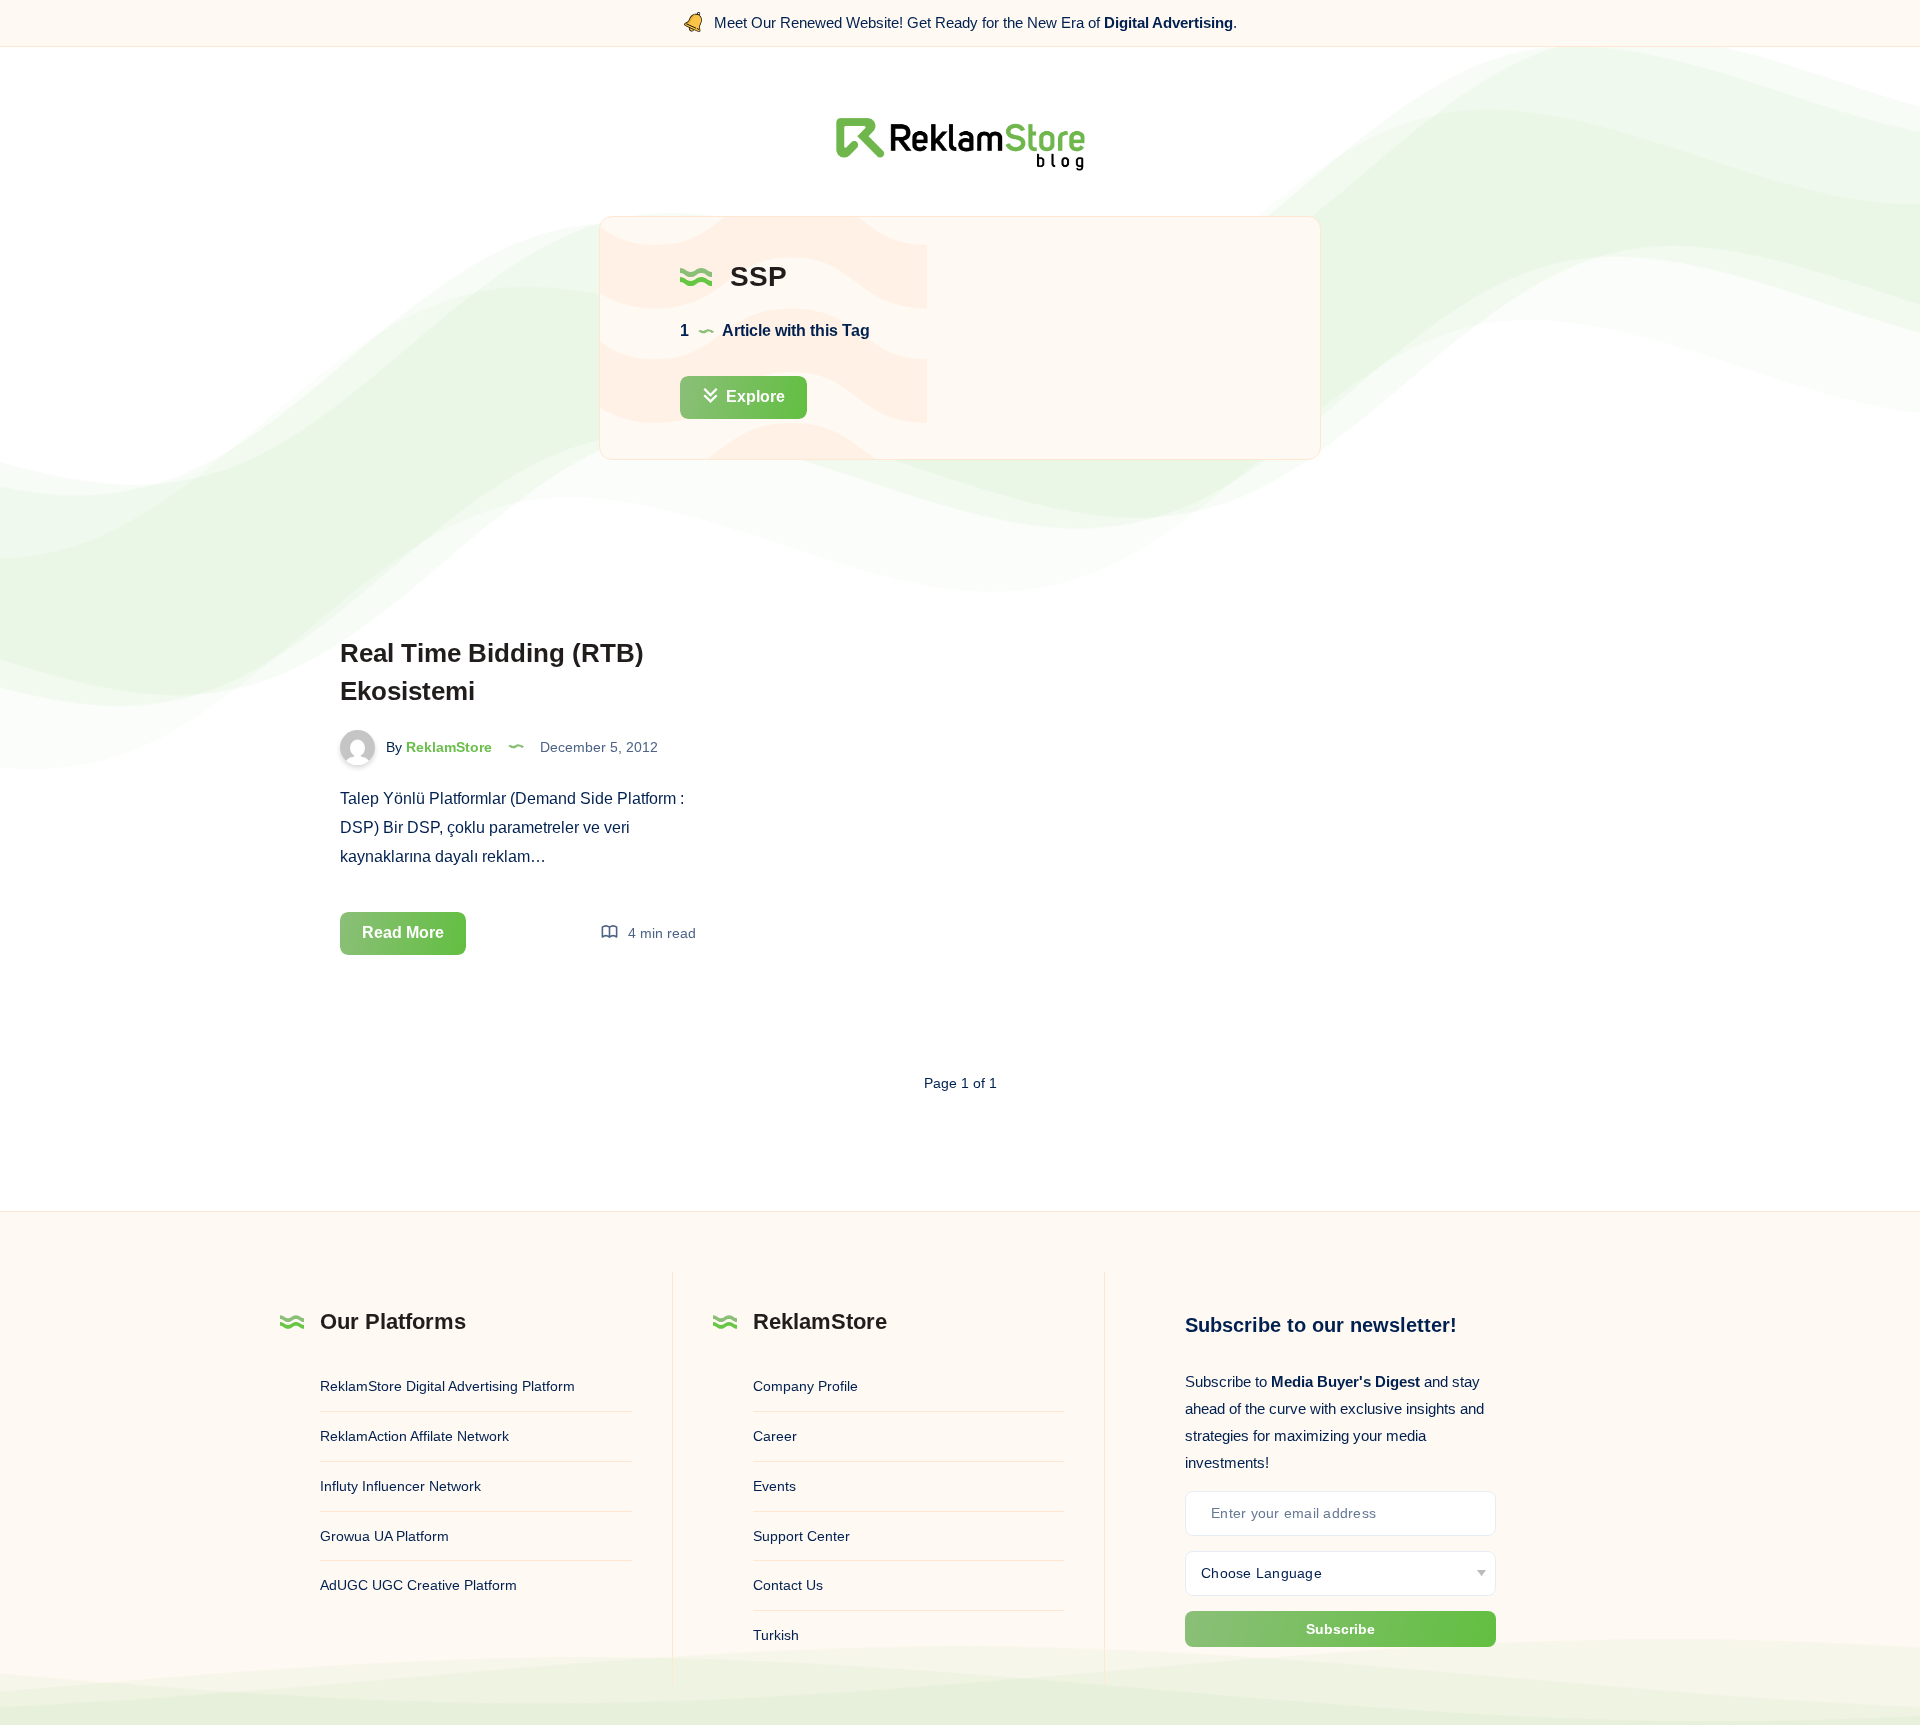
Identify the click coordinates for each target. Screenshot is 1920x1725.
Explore (753, 396)
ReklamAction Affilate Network (414, 1436)
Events (774, 1486)
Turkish (776, 1635)
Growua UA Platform (384, 1536)
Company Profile (805, 1386)
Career (775, 1436)
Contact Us (788, 1585)
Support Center (801, 1536)
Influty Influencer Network (400, 1486)
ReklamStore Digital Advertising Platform (447, 1386)
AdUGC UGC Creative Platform (418, 1585)
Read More (414, 939)
